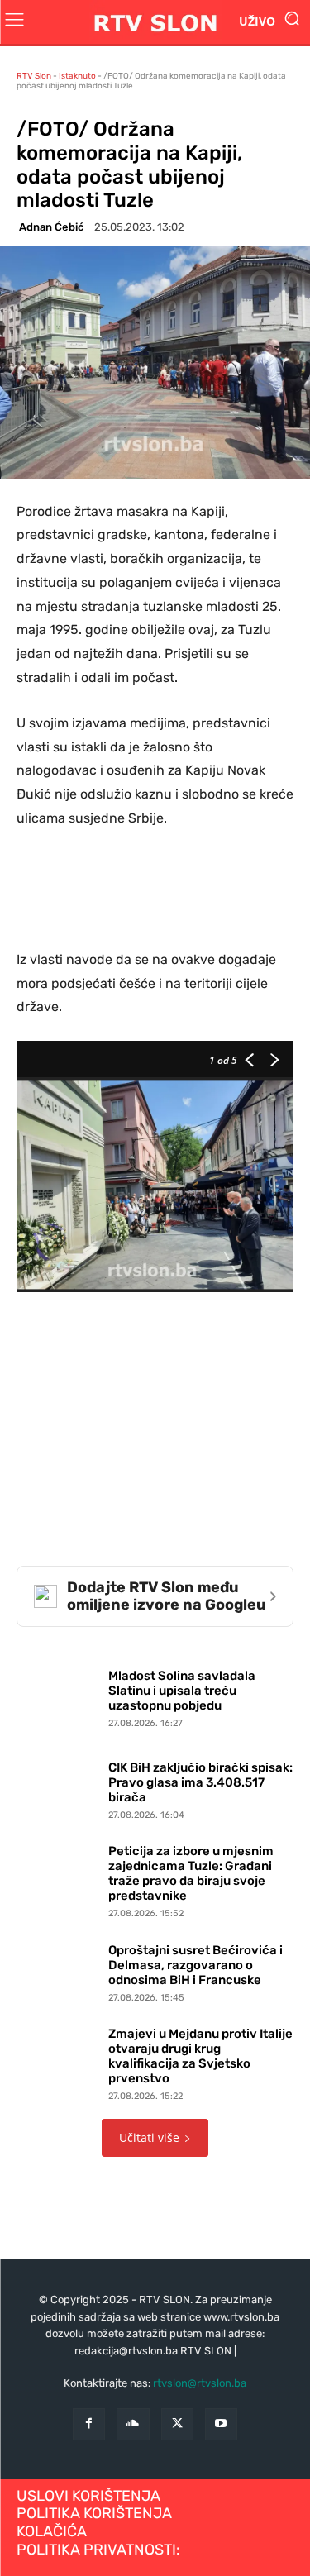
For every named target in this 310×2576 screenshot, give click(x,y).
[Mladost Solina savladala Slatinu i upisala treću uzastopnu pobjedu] (58, 1695)
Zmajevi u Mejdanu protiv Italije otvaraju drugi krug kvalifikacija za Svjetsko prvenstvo (200, 2056)
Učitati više (149, 2137)
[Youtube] (221, 2424)
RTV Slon (34, 76)
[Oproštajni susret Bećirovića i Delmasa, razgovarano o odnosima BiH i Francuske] (58, 1970)
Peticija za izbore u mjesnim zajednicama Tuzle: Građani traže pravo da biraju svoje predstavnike (191, 1873)
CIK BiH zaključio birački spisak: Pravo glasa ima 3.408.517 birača (200, 1782)
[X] (177, 2424)
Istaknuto (77, 76)
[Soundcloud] (133, 2424)
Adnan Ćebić (51, 227)
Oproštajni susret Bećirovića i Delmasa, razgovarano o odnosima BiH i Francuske (196, 1965)
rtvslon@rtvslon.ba (200, 2383)
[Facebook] (89, 2424)
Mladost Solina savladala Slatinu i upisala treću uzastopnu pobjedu (182, 1691)
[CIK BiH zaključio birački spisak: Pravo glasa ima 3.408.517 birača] (58, 1787)
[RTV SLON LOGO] (155, 22)
